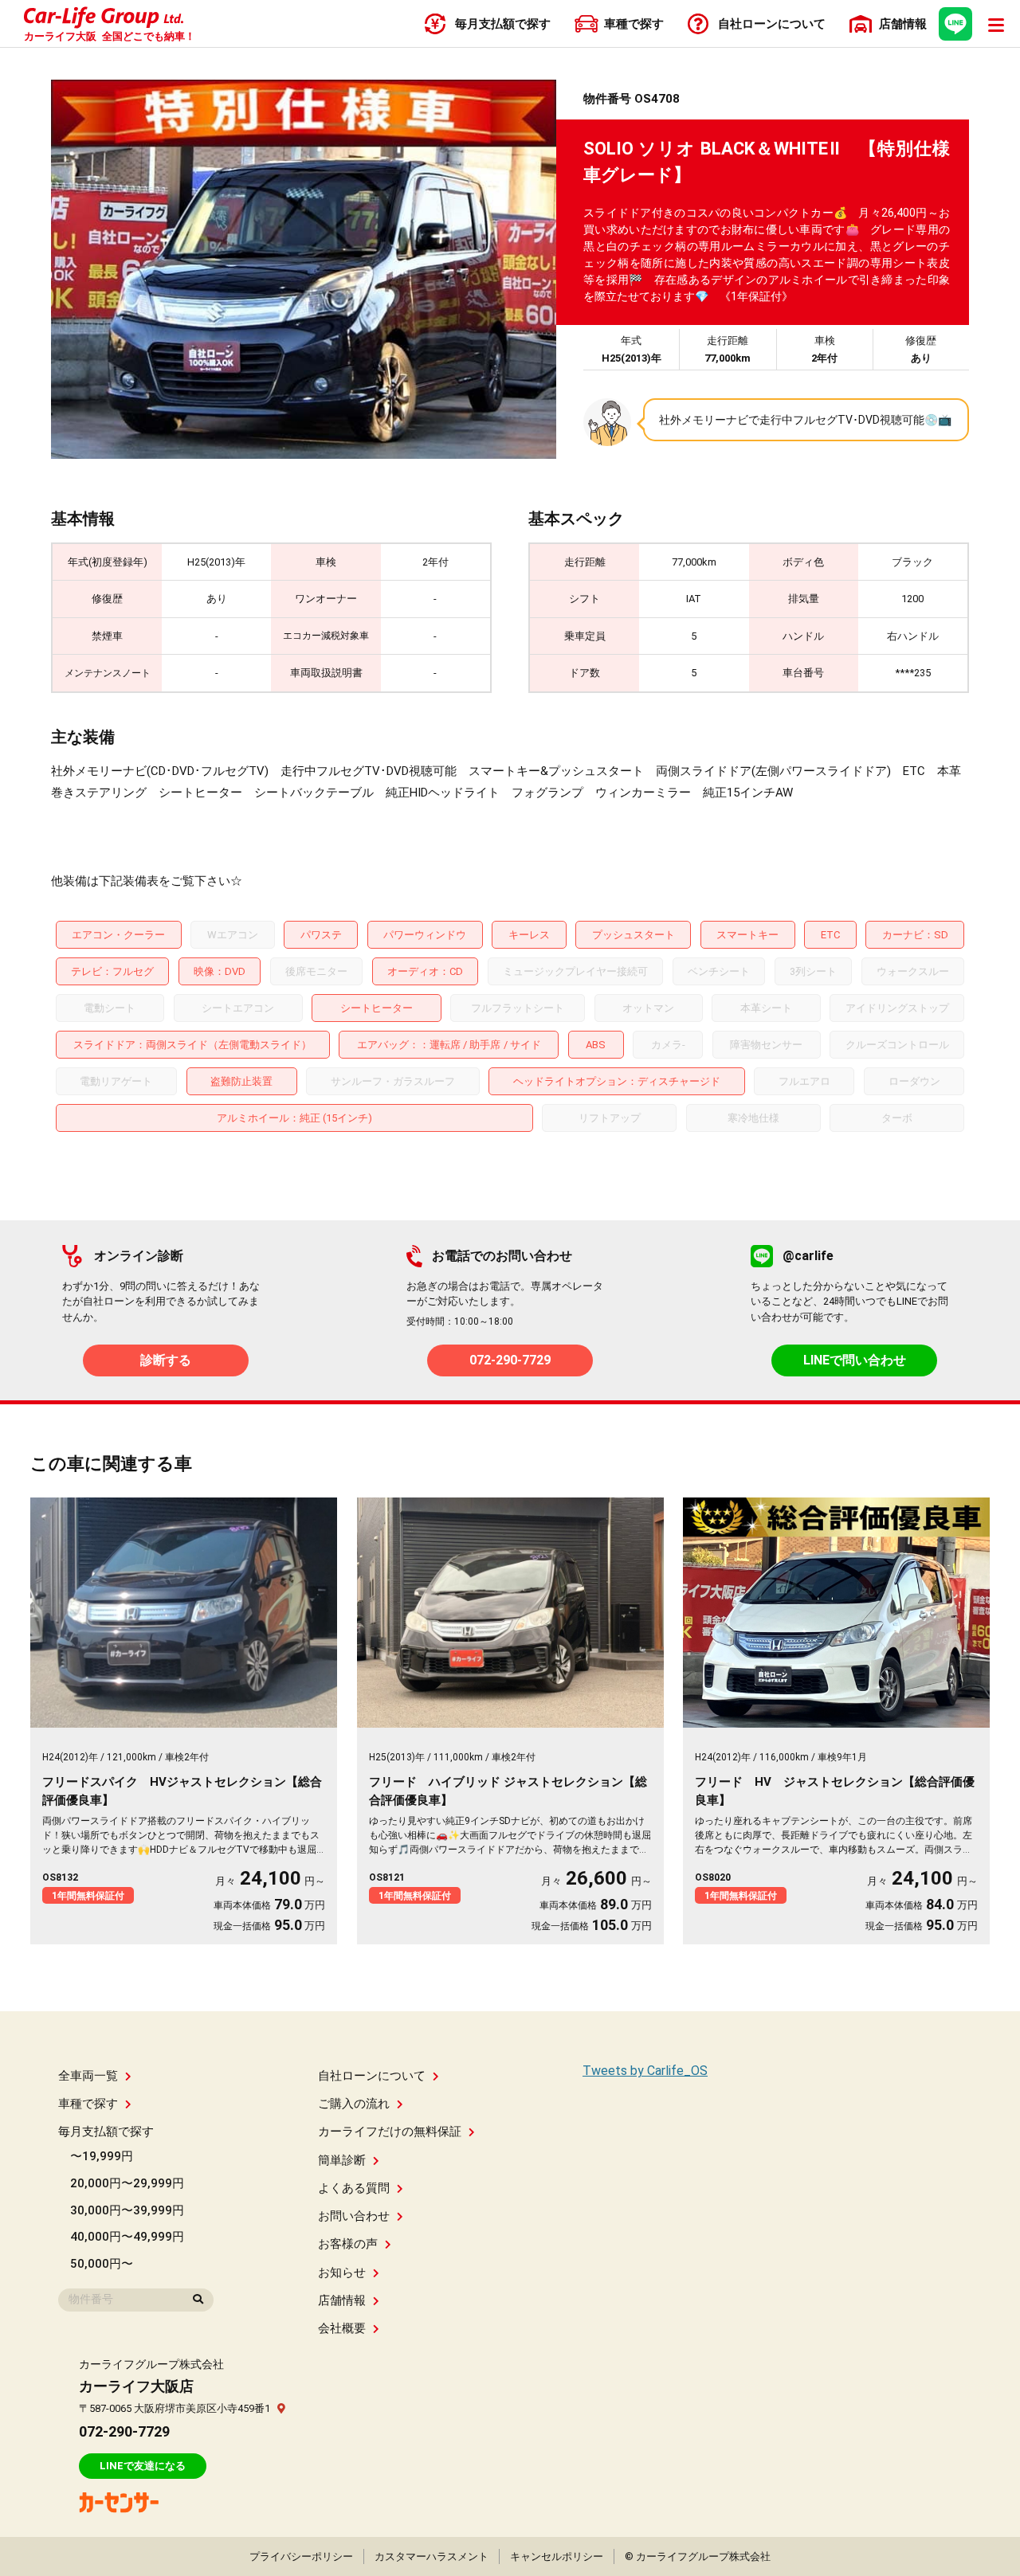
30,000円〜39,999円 (127, 2210)
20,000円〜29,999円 (127, 2183)
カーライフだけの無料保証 (390, 2132)
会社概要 (342, 2328)
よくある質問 (354, 2188)
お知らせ (342, 2273)
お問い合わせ (354, 2216)
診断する (166, 1360)
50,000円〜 (102, 2264)
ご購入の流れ (354, 2104)
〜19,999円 (102, 2156)
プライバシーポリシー (301, 2556)
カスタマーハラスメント (432, 2556)
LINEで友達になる (143, 2466)
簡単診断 (342, 2160)
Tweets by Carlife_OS (645, 2071)
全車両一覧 (88, 2076)
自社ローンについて (372, 2076)
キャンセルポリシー (557, 2556)
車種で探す (88, 2104)
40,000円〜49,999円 (127, 2237)
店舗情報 (342, 2300)
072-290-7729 (510, 1360)
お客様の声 (348, 2244)
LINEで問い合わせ (855, 1360)
